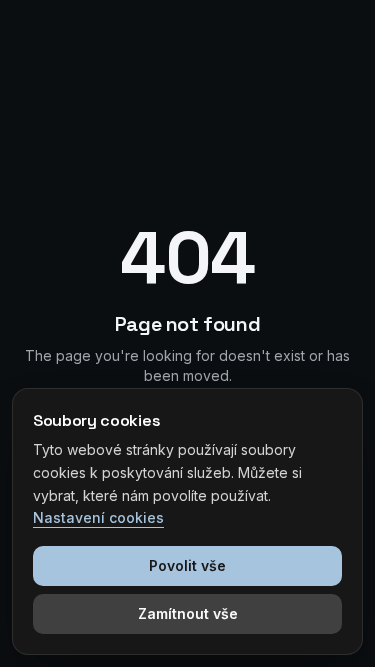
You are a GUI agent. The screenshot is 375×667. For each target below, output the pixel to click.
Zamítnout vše (188, 613)
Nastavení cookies (98, 517)
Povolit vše (187, 565)
